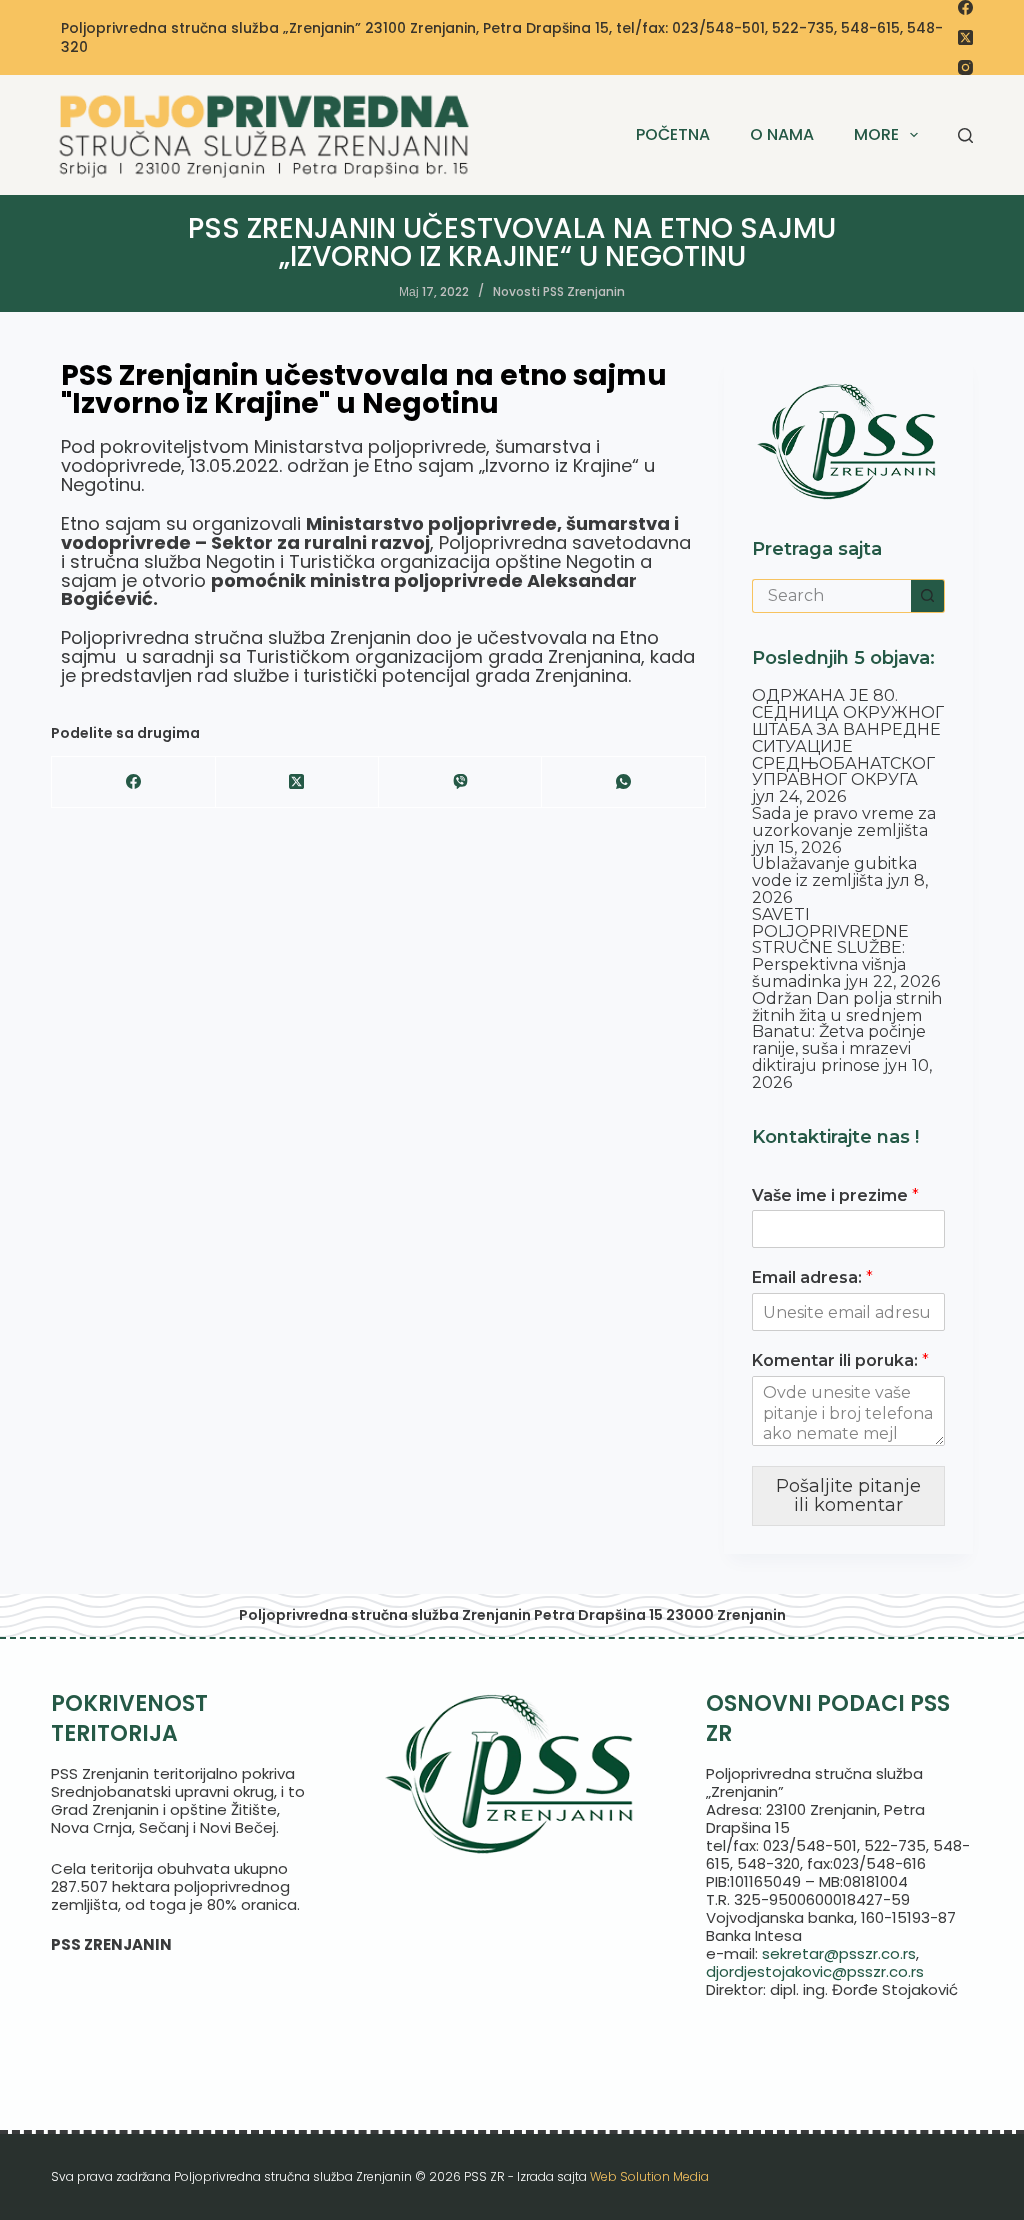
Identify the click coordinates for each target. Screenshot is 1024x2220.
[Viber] (460, 782)
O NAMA (782, 134)
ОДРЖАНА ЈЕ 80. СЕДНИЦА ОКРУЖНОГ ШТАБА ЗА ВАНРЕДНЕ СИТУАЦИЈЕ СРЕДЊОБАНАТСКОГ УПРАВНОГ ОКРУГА (848, 737)
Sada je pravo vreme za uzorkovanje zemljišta (844, 822)
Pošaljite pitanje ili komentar (848, 1495)
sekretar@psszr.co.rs (839, 1953)
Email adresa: (812, 1277)
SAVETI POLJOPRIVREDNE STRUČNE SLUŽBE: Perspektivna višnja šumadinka (830, 948)
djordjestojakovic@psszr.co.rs (815, 1971)
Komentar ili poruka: (840, 1360)
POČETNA (673, 134)
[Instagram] (965, 67)
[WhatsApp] (623, 782)
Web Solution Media (649, 2176)
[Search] (965, 135)
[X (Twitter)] (965, 37)
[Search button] (928, 596)
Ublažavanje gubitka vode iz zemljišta (834, 872)
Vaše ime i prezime (835, 1195)
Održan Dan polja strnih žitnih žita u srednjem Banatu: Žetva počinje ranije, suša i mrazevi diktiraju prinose (847, 1032)
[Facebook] (965, 7)
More (876, 134)
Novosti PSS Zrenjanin (559, 291)
